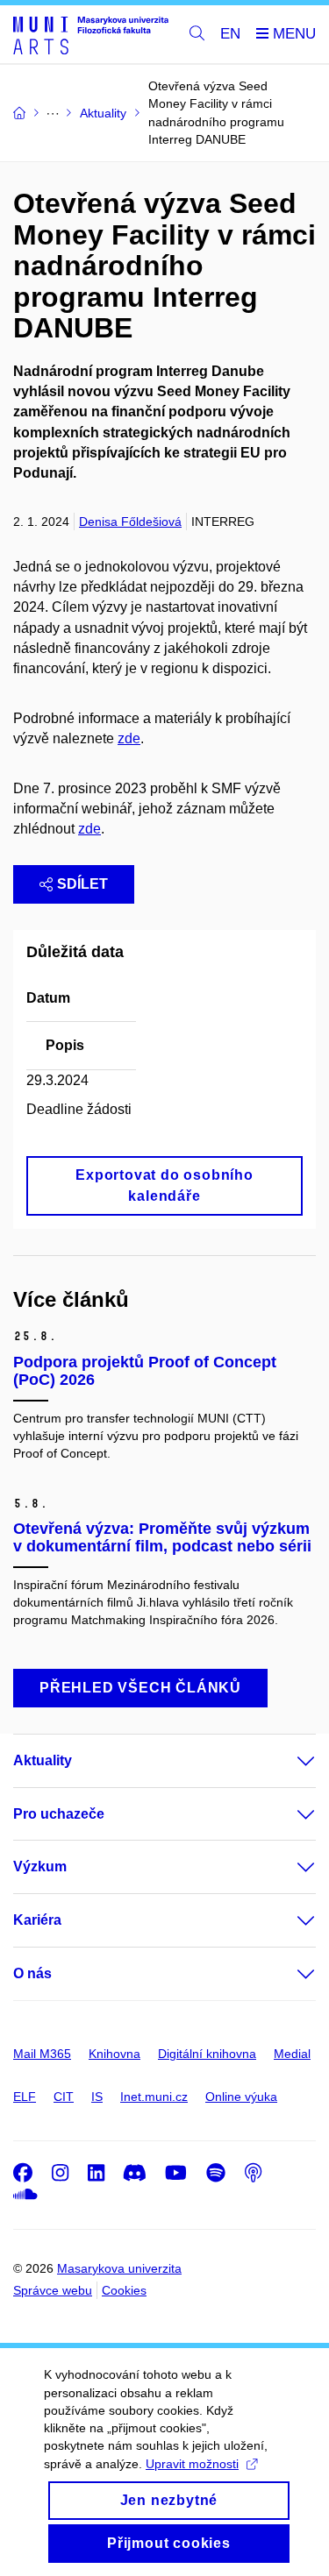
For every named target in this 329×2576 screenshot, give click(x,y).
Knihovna (114, 2054)
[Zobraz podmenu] (289, 1761)
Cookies (124, 2290)
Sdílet (82, 884)
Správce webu (53, 2290)
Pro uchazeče (59, 1814)
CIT (64, 2097)
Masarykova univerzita (119, 2268)
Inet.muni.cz (154, 2097)
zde (129, 738)
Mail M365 (42, 2054)
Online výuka (241, 2097)
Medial (292, 2054)
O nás (32, 1973)
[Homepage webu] (91, 35)
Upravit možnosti (192, 2464)
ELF (25, 2097)
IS (97, 2097)
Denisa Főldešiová (130, 522)
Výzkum (40, 1866)
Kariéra (37, 1920)
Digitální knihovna (207, 2054)
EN (230, 34)
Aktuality (43, 1760)
